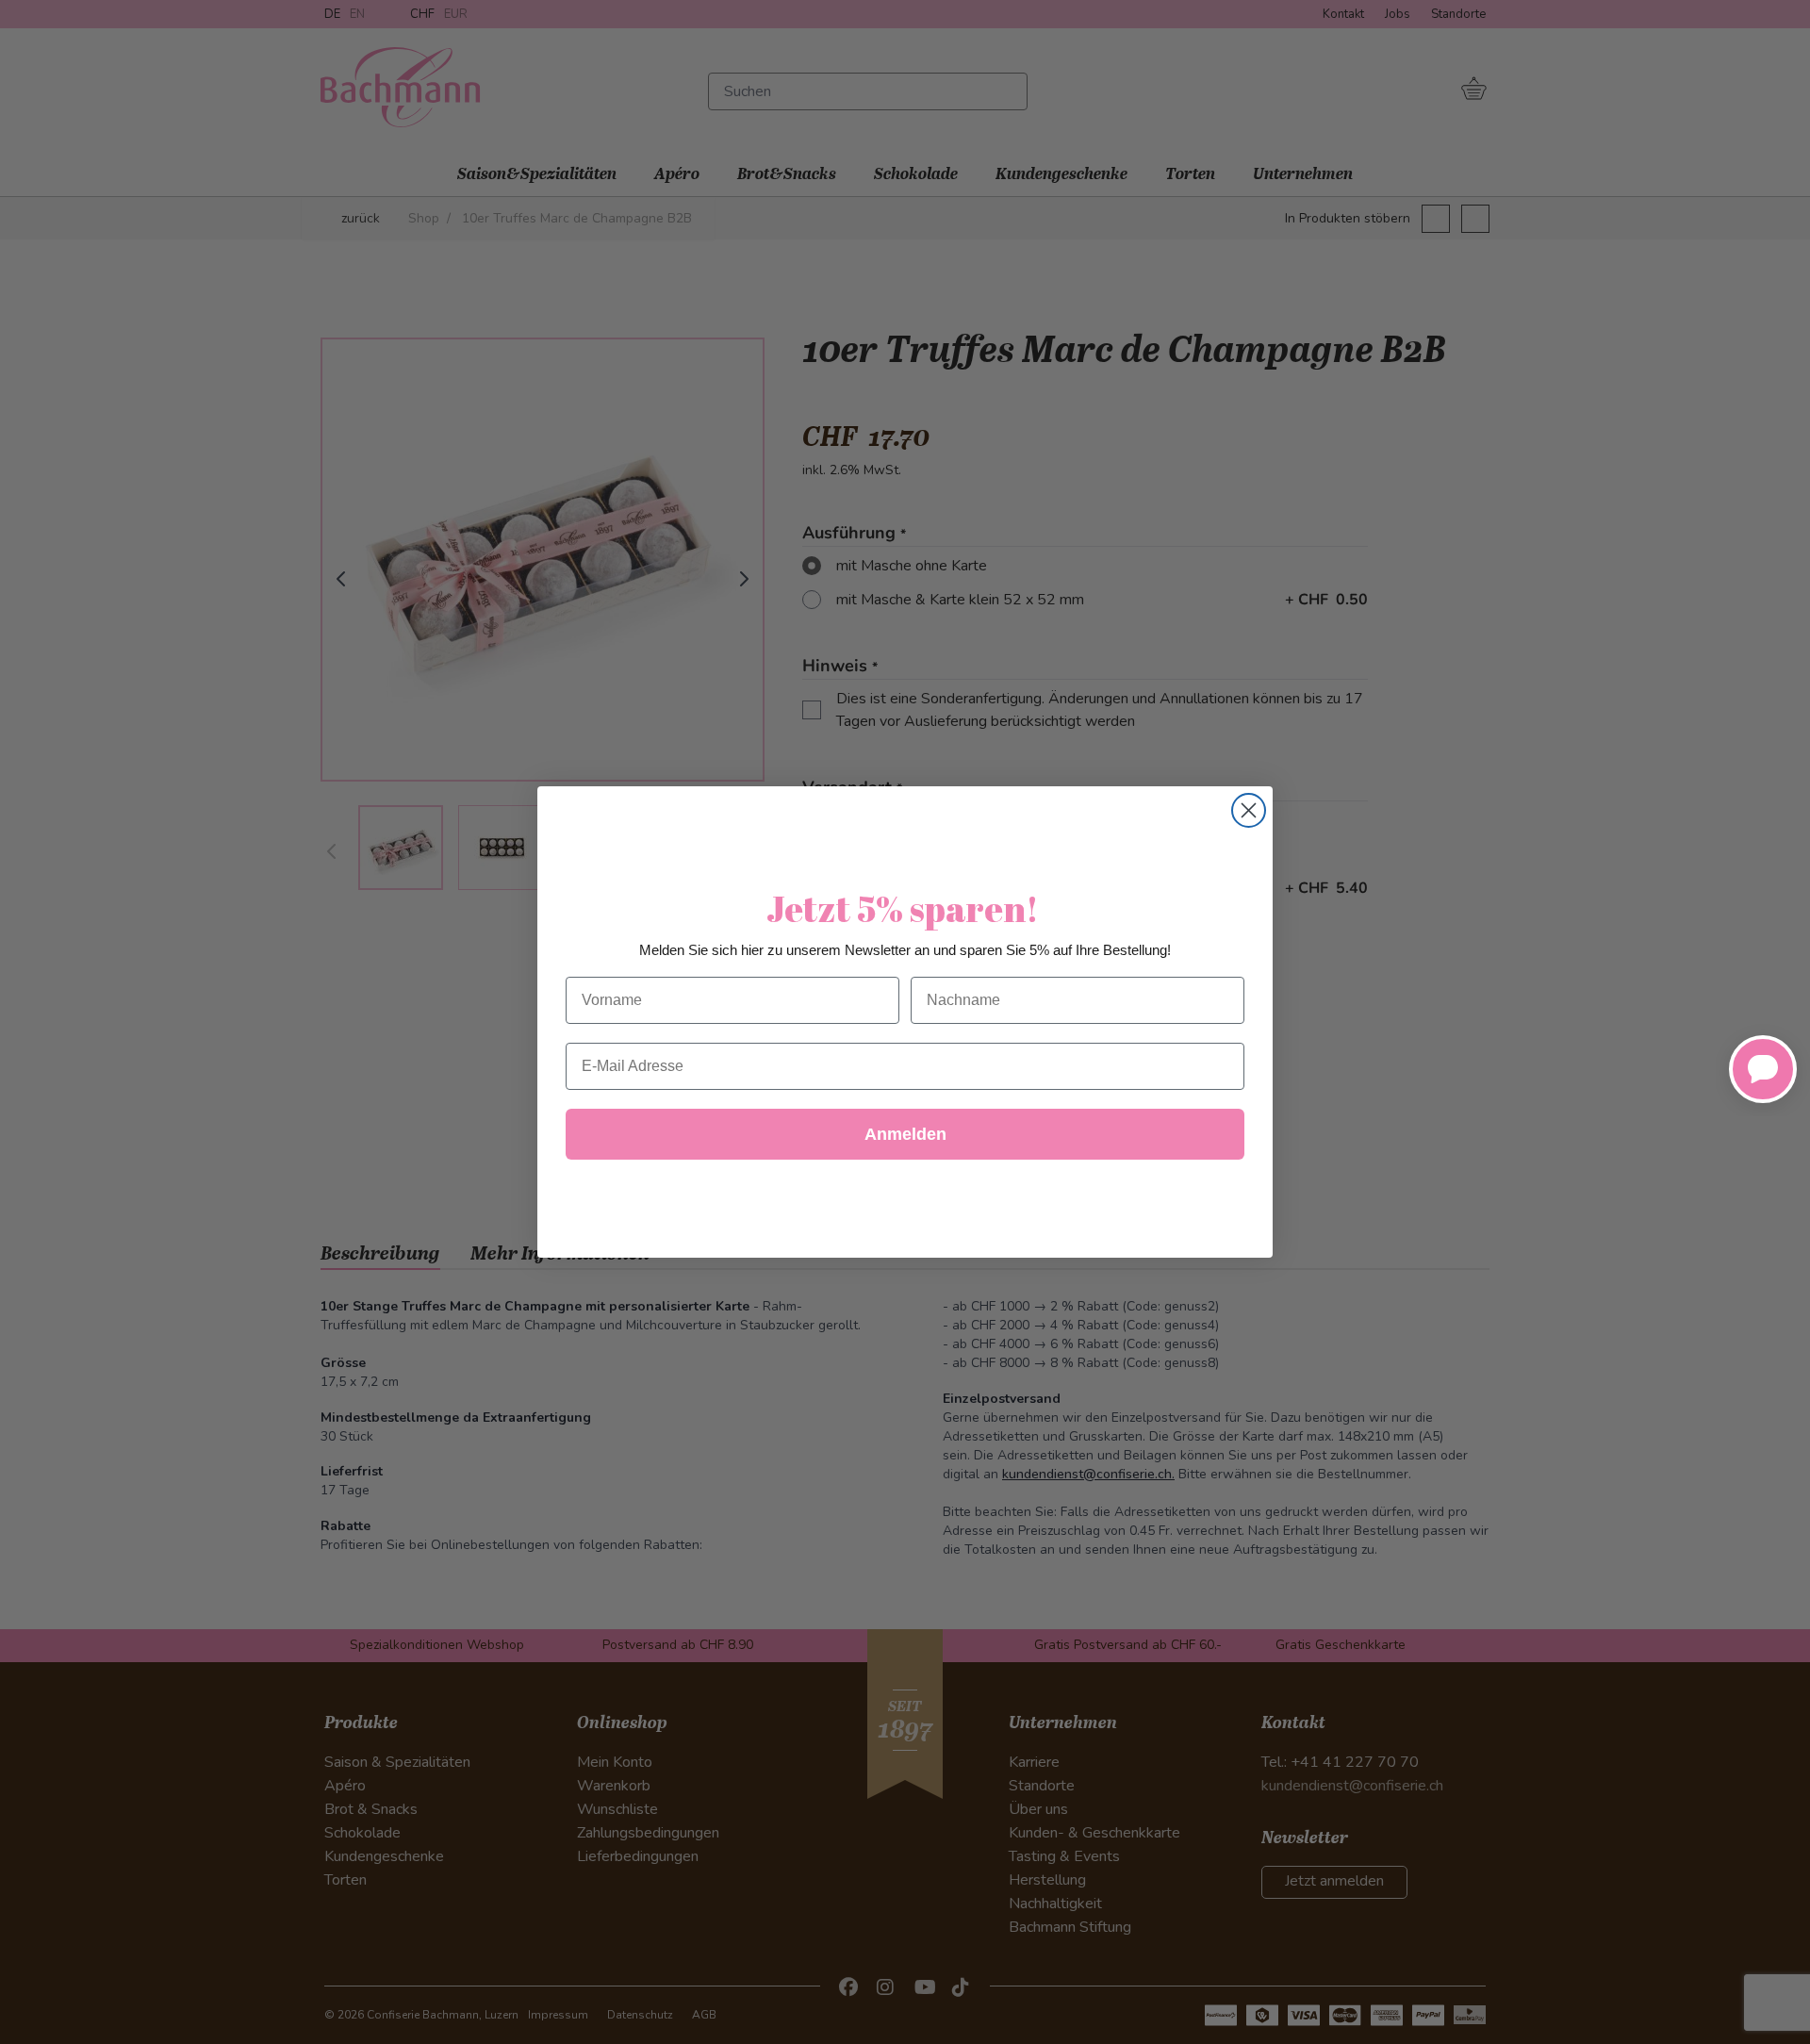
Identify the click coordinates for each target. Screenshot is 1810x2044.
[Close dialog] (1249, 810)
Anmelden (905, 1134)
